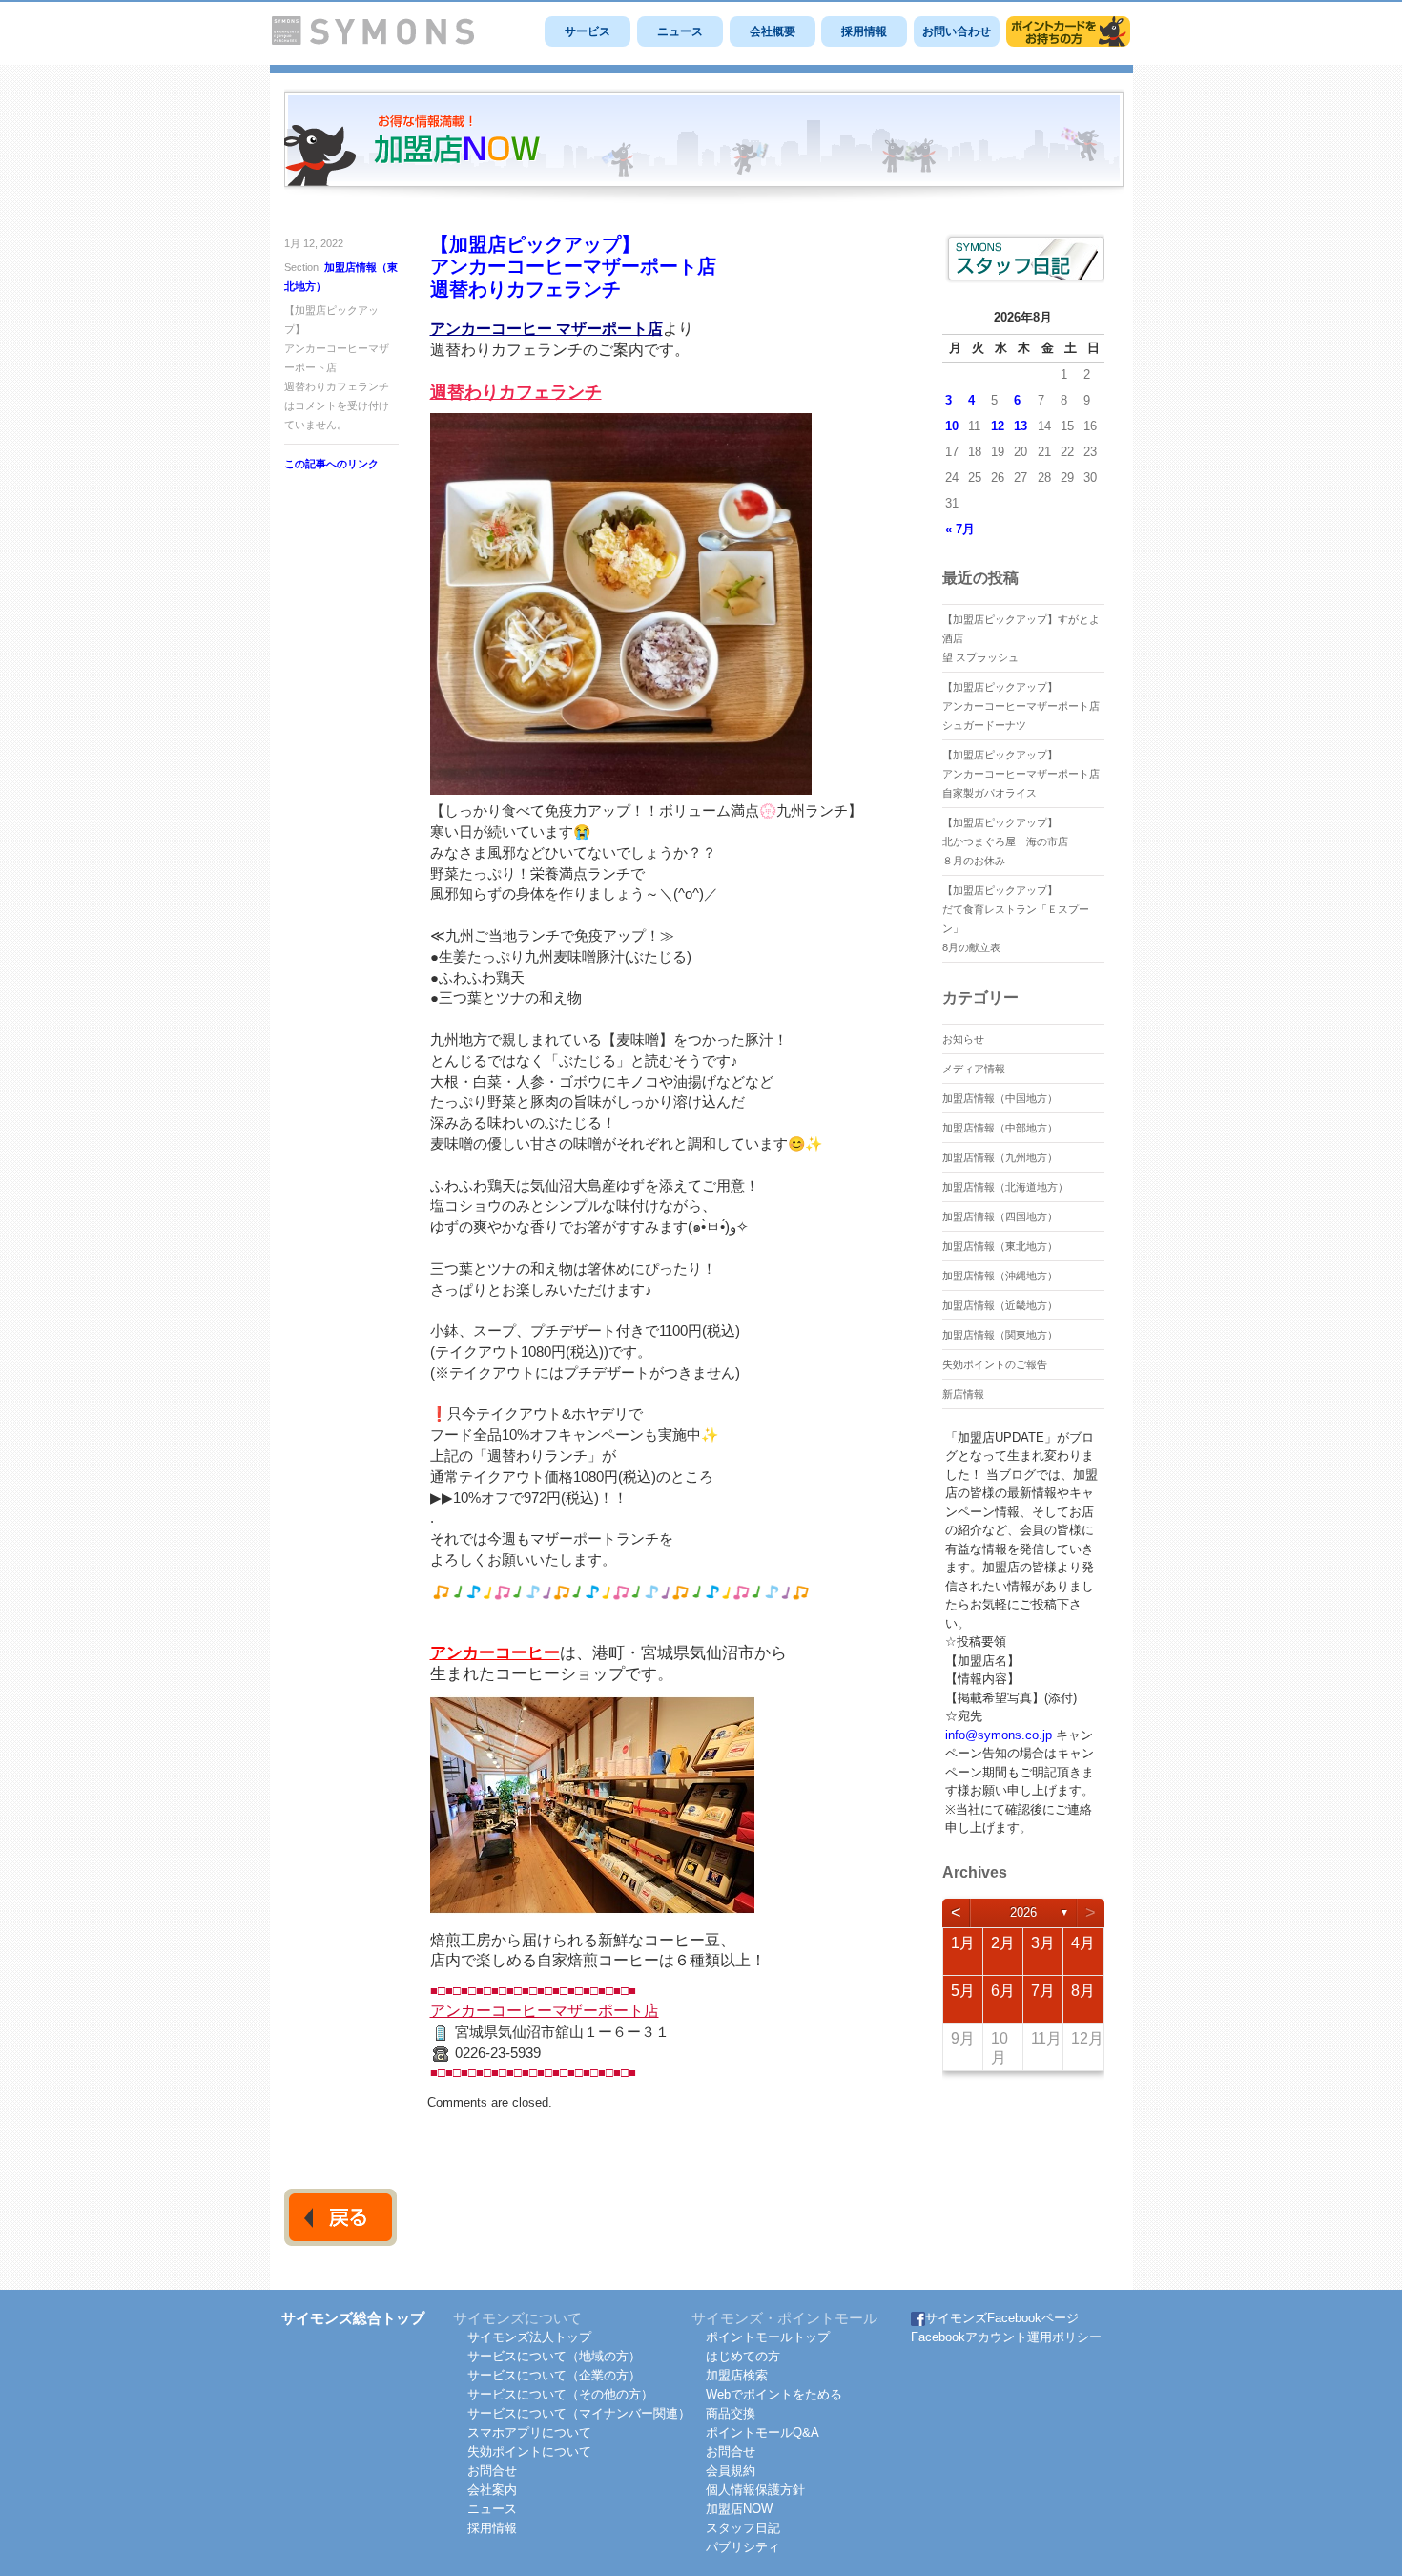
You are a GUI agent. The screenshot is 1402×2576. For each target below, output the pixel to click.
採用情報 (864, 31)
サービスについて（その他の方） (560, 2394)
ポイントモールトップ (768, 2337)
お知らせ (963, 1039)
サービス (588, 31)
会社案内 (492, 2490)
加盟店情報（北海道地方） (1005, 1187)
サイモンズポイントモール (1068, 31)
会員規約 (731, 2471)
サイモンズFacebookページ (1002, 2318)
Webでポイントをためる (774, 2394)
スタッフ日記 (743, 2528)
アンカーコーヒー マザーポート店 (546, 329)
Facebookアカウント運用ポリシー (1006, 2337)
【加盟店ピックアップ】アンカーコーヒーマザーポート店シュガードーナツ (1021, 706)
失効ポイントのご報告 (995, 1364)
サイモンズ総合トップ (353, 2318)
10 (952, 426)
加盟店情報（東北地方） (1000, 1246)
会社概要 (773, 31)
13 (1021, 426)
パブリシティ (743, 2547)
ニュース (680, 31)
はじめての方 (743, 2356)
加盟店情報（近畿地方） (1000, 1305)
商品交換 (731, 2413)
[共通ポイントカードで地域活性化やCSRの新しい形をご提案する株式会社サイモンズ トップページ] (373, 41)
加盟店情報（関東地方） (1000, 1335)
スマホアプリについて (529, 2432)
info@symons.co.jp (999, 1735)
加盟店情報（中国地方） (1000, 1098)
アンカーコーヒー (495, 1653)
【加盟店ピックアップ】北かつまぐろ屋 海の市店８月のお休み (1005, 841)
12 (998, 426)
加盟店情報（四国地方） (1000, 1216)
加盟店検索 (737, 2375)
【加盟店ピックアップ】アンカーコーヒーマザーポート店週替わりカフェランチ (573, 267)
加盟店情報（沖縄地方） (1000, 1276)
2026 (1023, 1912)
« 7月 (960, 529)
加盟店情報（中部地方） (1000, 1128)
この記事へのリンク (331, 464)
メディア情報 (974, 1069)
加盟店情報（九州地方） (1000, 1157)
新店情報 (963, 1394)
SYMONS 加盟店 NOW (704, 147)
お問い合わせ (957, 31)
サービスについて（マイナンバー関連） (579, 2413)
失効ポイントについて (529, 2451)
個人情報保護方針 (755, 2490)
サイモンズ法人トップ (529, 2337)
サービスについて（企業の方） (554, 2375)
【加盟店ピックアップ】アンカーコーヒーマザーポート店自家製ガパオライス (1021, 774)
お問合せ (492, 2471)
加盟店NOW (739, 2509)
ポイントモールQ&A (763, 2432)
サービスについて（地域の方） (554, 2356)
